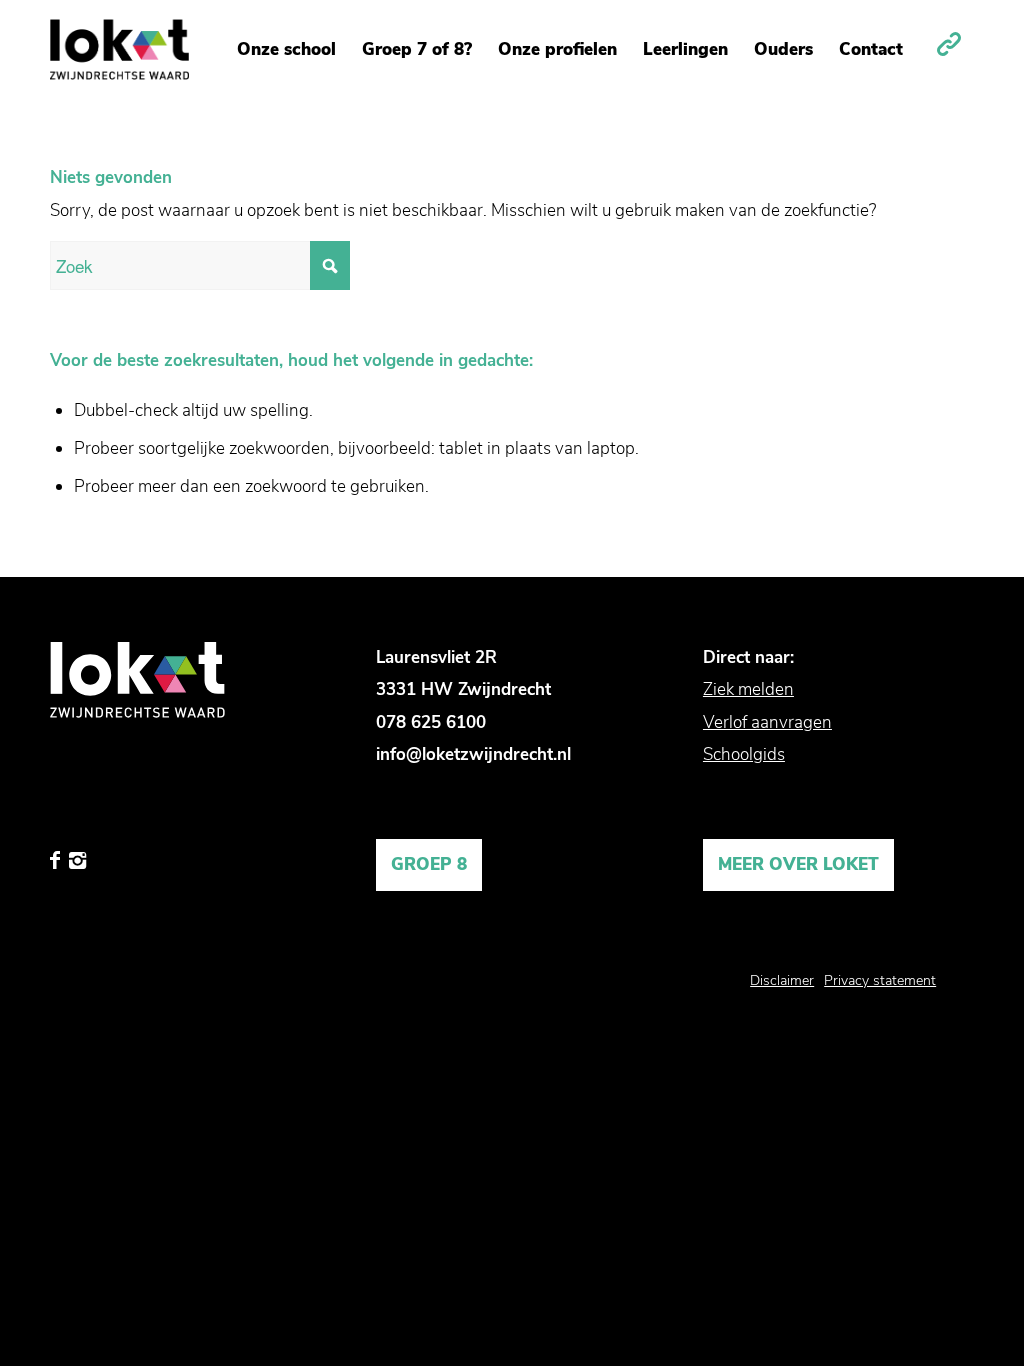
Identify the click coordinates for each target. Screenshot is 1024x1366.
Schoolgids (744, 754)
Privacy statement (880, 980)
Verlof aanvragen (767, 722)
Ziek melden (748, 689)
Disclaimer (782, 980)
